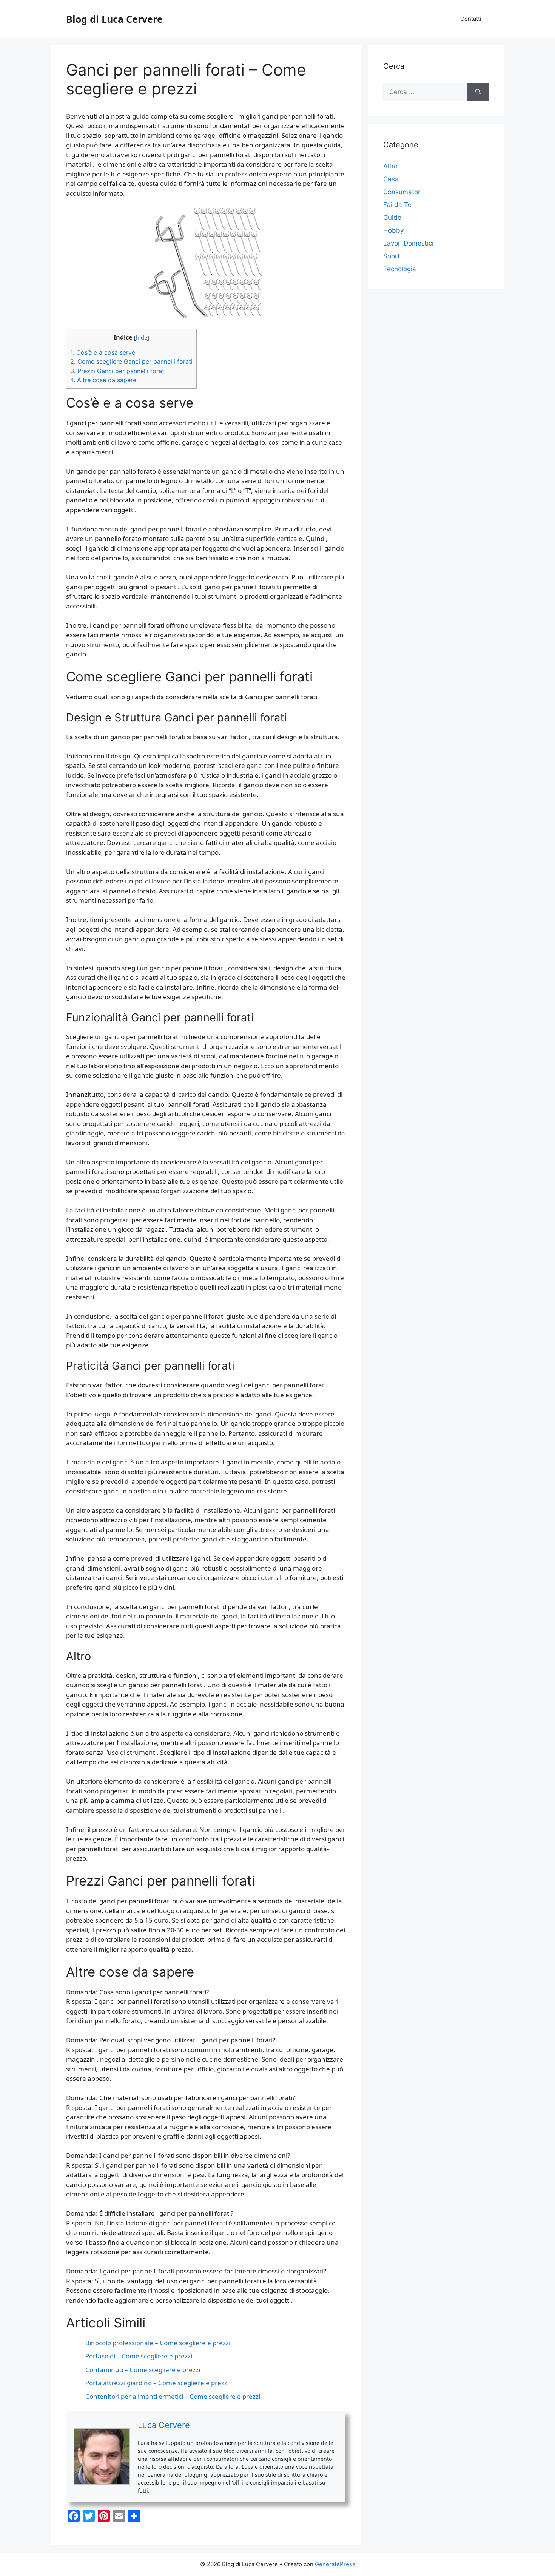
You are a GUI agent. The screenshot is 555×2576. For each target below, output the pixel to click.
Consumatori (402, 192)
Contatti (471, 19)
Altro (390, 166)
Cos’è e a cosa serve (103, 352)
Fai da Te (397, 205)
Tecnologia (400, 269)
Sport (392, 256)
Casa (391, 179)
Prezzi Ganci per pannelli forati (118, 371)
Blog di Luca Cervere (114, 19)
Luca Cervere (164, 2425)
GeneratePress (335, 2564)
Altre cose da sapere (103, 380)
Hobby (393, 230)
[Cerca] (478, 92)
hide (142, 337)
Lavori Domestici (408, 243)
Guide (392, 218)
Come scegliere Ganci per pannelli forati (131, 361)
